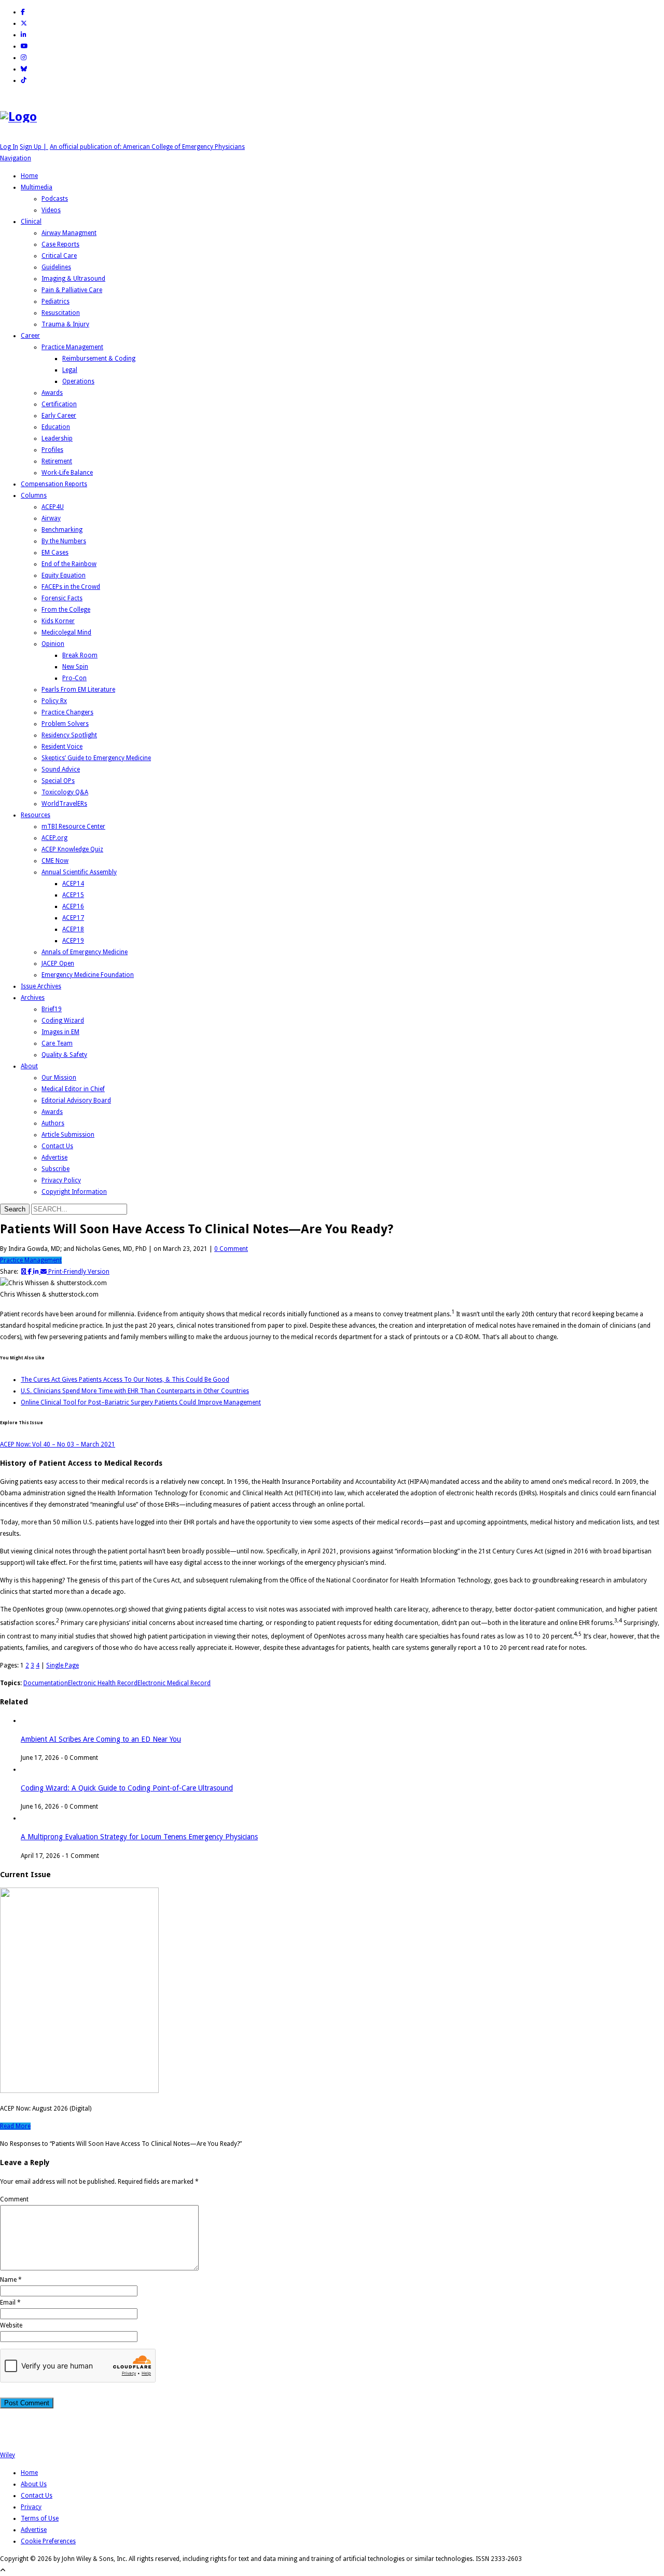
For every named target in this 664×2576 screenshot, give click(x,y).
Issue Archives (41, 986)
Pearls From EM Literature (78, 690)
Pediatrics (56, 301)
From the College (66, 610)
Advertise (54, 1158)
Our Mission (59, 1078)
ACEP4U (53, 507)
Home (29, 176)
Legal (70, 370)
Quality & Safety (64, 1055)
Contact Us (57, 1146)
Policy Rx (54, 701)
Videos (51, 210)
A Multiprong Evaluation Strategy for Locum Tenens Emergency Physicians (139, 1837)
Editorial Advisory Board (76, 1100)
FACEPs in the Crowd (71, 587)
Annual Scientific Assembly (79, 872)
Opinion (53, 644)
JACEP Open (58, 963)
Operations (78, 381)
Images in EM (60, 1032)
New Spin (75, 667)
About (29, 1066)
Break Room (80, 655)
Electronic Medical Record (174, 1683)
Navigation (16, 158)
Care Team (57, 1043)
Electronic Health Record (103, 1683)
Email (8, 2303)
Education (56, 427)
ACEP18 (73, 929)
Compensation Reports (54, 484)
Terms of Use (40, 2518)
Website (11, 2325)
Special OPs (58, 781)
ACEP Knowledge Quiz (72, 849)
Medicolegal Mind (66, 632)
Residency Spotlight (69, 735)
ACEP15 (73, 895)
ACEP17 (73, 918)
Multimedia (37, 187)
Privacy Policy (61, 1180)
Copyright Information (74, 1192)
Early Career (59, 416)
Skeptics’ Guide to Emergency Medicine (96, 758)
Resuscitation (61, 313)
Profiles (52, 450)
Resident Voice (62, 747)
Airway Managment (69, 233)
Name (8, 2280)
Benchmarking (62, 530)
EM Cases (55, 553)
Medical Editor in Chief (73, 1089)
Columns (34, 495)
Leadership (57, 438)
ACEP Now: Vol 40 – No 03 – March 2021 (58, 1444)
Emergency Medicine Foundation (88, 975)
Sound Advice (61, 769)
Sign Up (34, 147)
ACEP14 (73, 884)
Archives (33, 998)
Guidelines (56, 267)
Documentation (46, 1683)
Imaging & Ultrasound (73, 279)
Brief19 (52, 1009)
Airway (51, 518)
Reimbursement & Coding (99, 359)
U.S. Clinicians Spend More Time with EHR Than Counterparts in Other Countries (135, 1391)
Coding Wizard (63, 1021)
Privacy (31, 2507)
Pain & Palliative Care (72, 290)
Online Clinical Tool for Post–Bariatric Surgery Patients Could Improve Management (141, 1402)
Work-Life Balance (67, 473)
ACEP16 (73, 906)
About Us (34, 2484)
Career (30, 336)
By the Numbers (64, 541)
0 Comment (231, 1249)
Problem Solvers (65, 724)
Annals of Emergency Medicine (85, 952)
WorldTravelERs (64, 804)
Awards (52, 393)
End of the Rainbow (69, 564)
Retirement (57, 461)
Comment (14, 2199)
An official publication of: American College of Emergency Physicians (147, 147)
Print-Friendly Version (79, 1272)
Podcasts (55, 199)
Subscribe (56, 1169)
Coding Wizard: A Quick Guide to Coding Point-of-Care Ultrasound (127, 1788)
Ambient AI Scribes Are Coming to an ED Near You (101, 1739)
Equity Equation (64, 575)
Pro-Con (74, 678)
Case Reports (60, 244)
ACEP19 (73, 941)
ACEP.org (54, 838)
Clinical (31, 222)
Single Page (63, 1665)
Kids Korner (58, 621)
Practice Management (72, 347)
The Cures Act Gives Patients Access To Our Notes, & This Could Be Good (125, 1380)
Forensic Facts (62, 598)
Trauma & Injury (65, 324)
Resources (36, 815)
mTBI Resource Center (73, 826)
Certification (59, 404)
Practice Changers (67, 712)
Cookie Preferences (48, 2541)
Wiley (8, 2455)
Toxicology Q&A (65, 792)
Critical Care (59, 256)
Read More (15, 2126)
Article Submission (68, 1135)
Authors (53, 1123)
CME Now (55, 861)
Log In (9, 147)
